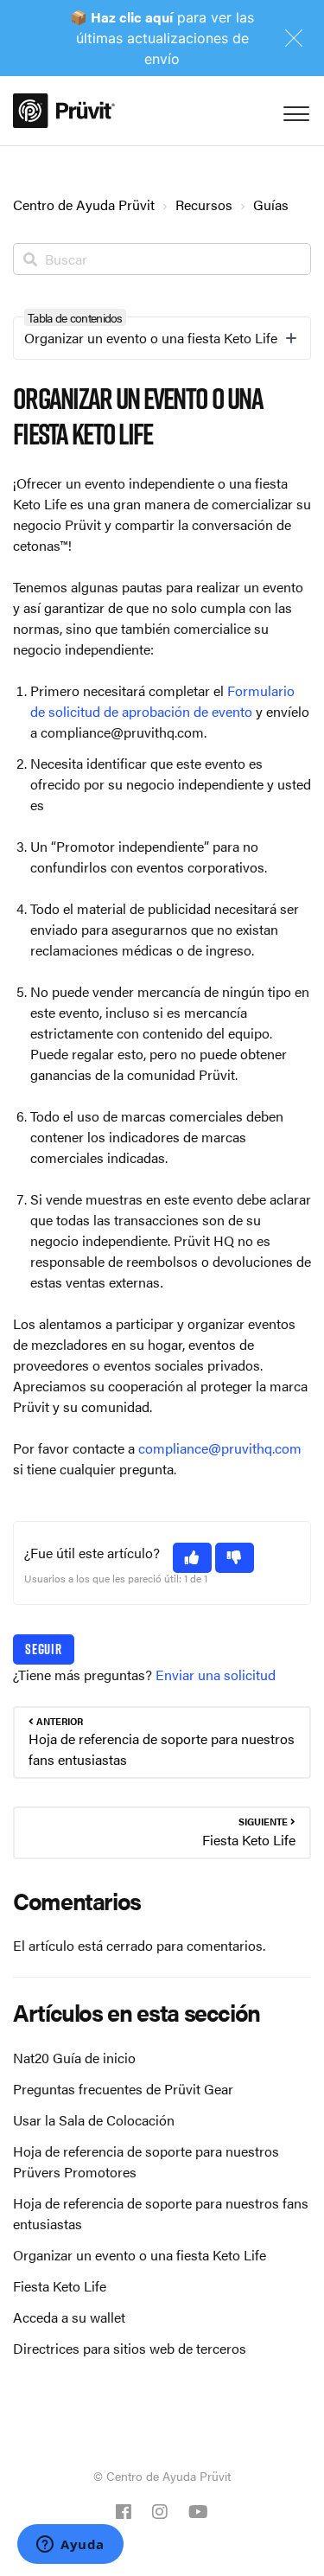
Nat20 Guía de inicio (74, 2058)
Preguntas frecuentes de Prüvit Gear (123, 2089)
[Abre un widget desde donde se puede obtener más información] (70, 2546)
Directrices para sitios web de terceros (130, 2348)
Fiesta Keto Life (60, 2286)
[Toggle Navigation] (294, 110)
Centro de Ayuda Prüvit (84, 205)
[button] (192, 1558)
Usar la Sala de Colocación (94, 2120)
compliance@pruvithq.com (220, 1448)
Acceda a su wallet (69, 2317)
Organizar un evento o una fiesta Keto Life (140, 2255)
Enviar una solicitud (216, 1675)
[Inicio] (64, 111)
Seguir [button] (44, 1649)
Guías (271, 205)
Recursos (204, 205)
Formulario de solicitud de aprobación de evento (162, 701)
